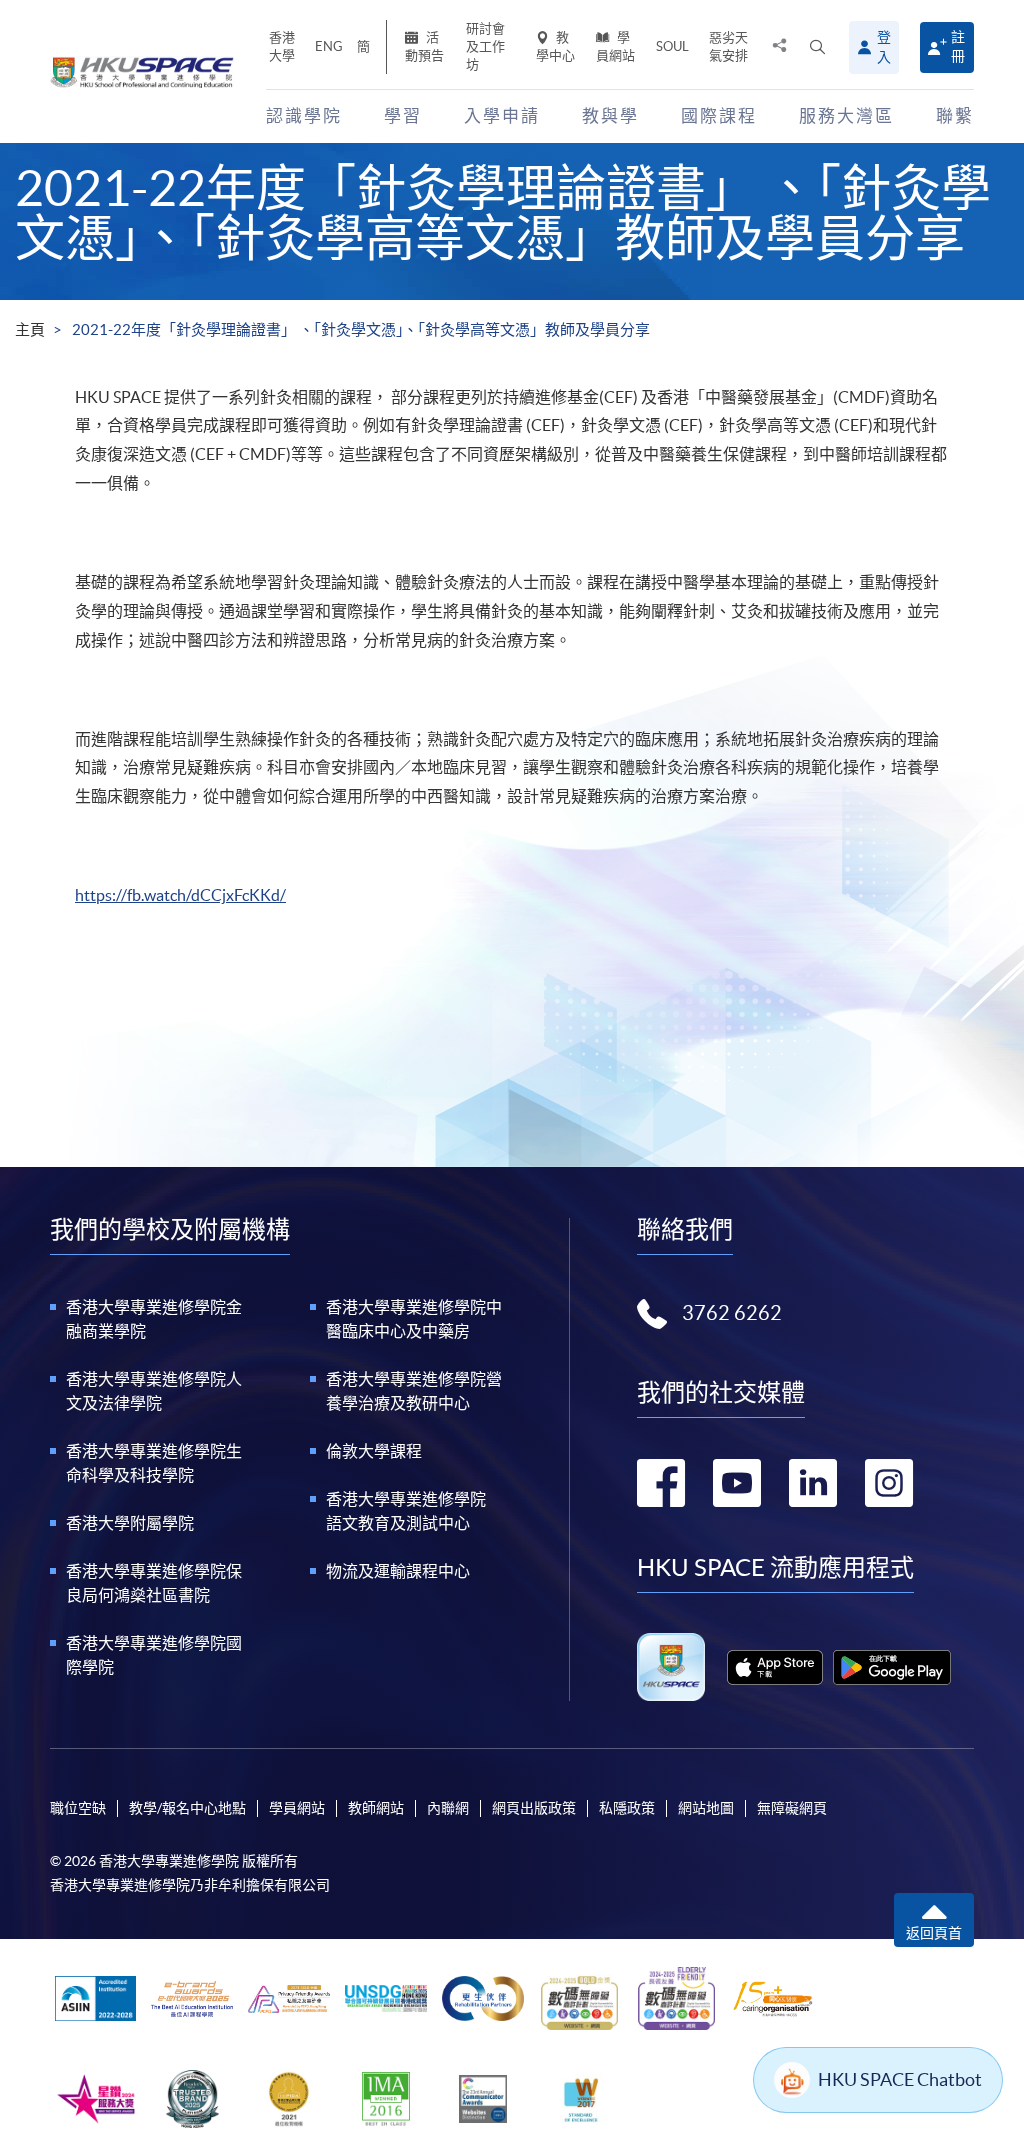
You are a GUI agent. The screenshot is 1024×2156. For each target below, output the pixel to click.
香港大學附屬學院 (130, 1523)
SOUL (672, 46)
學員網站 (615, 46)
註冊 (958, 46)
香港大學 (282, 46)
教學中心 (555, 46)
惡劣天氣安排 (728, 46)
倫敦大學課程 (374, 1451)
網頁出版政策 (534, 1808)
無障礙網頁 (792, 1808)
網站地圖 (706, 1808)
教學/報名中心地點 (187, 1808)
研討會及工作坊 (485, 46)
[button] (817, 47)
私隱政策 (627, 1808)
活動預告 (424, 46)
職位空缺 (78, 1808)
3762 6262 (732, 1313)
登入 (884, 47)
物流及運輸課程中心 (398, 1571)
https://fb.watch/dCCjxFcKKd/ (180, 895)
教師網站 (376, 1808)
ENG (329, 46)
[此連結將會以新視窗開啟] (774, 1667)
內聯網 (448, 1808)
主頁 (30, 329)
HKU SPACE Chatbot (900, 2079)
